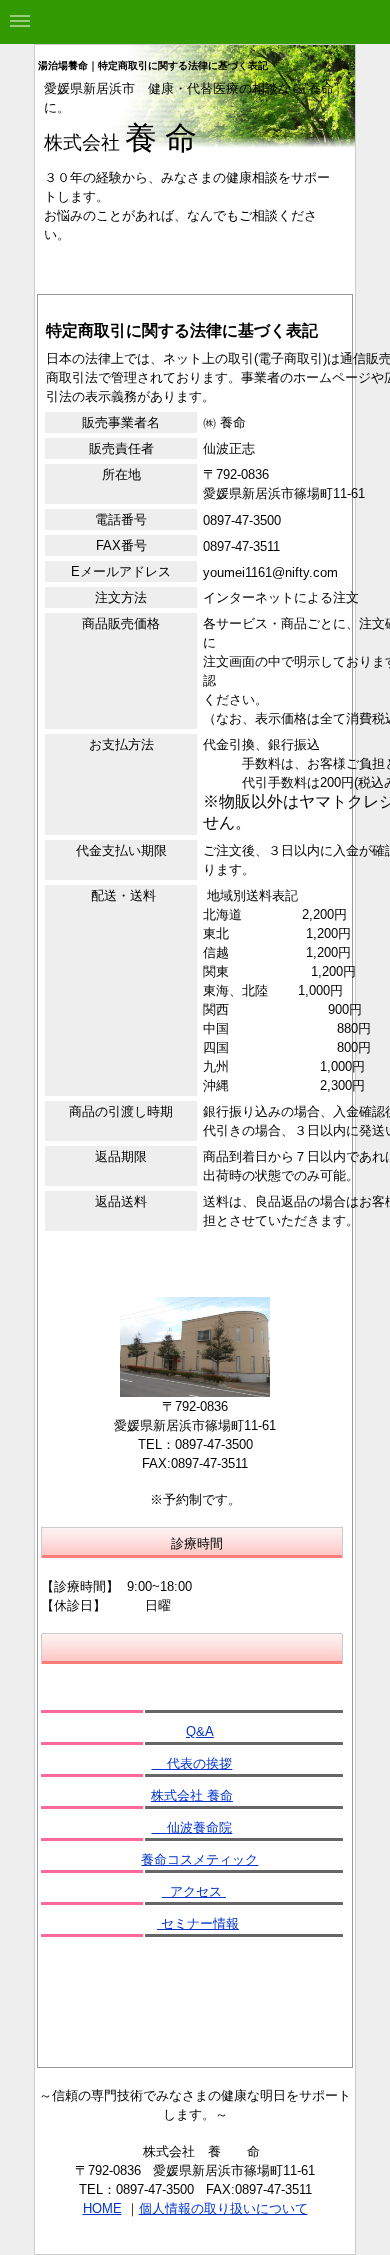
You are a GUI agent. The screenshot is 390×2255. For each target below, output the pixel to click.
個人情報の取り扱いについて (223, 2208)
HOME (102, 2208)
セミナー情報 (198, 1923)
